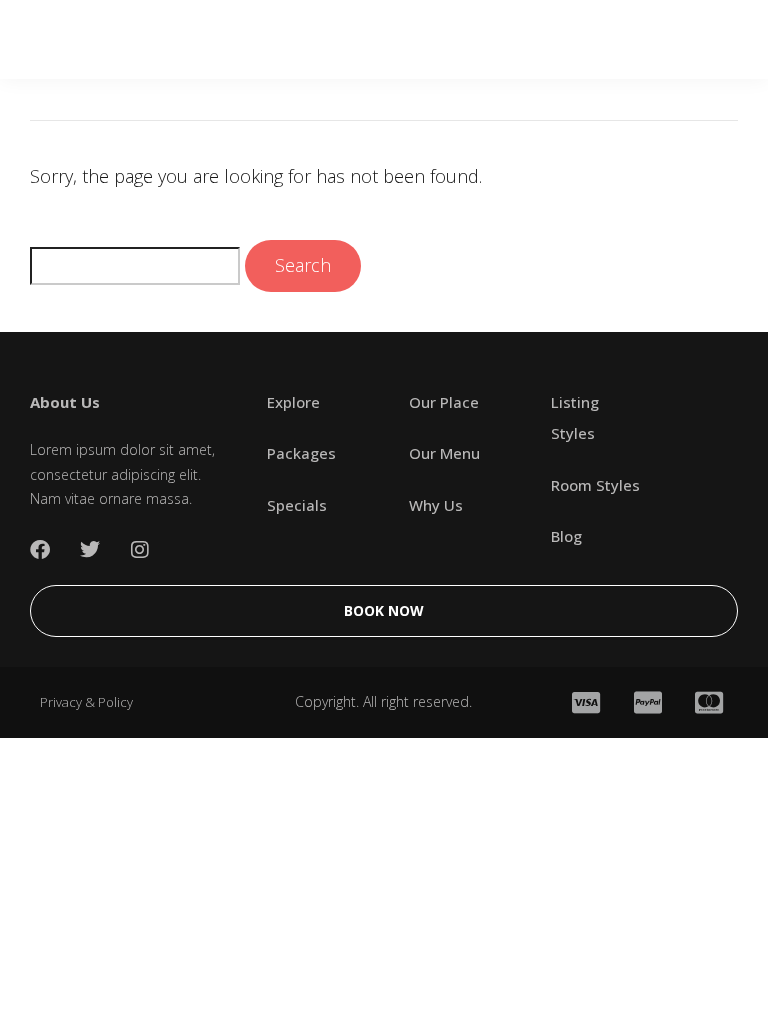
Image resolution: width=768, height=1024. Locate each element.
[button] (710, 39)
